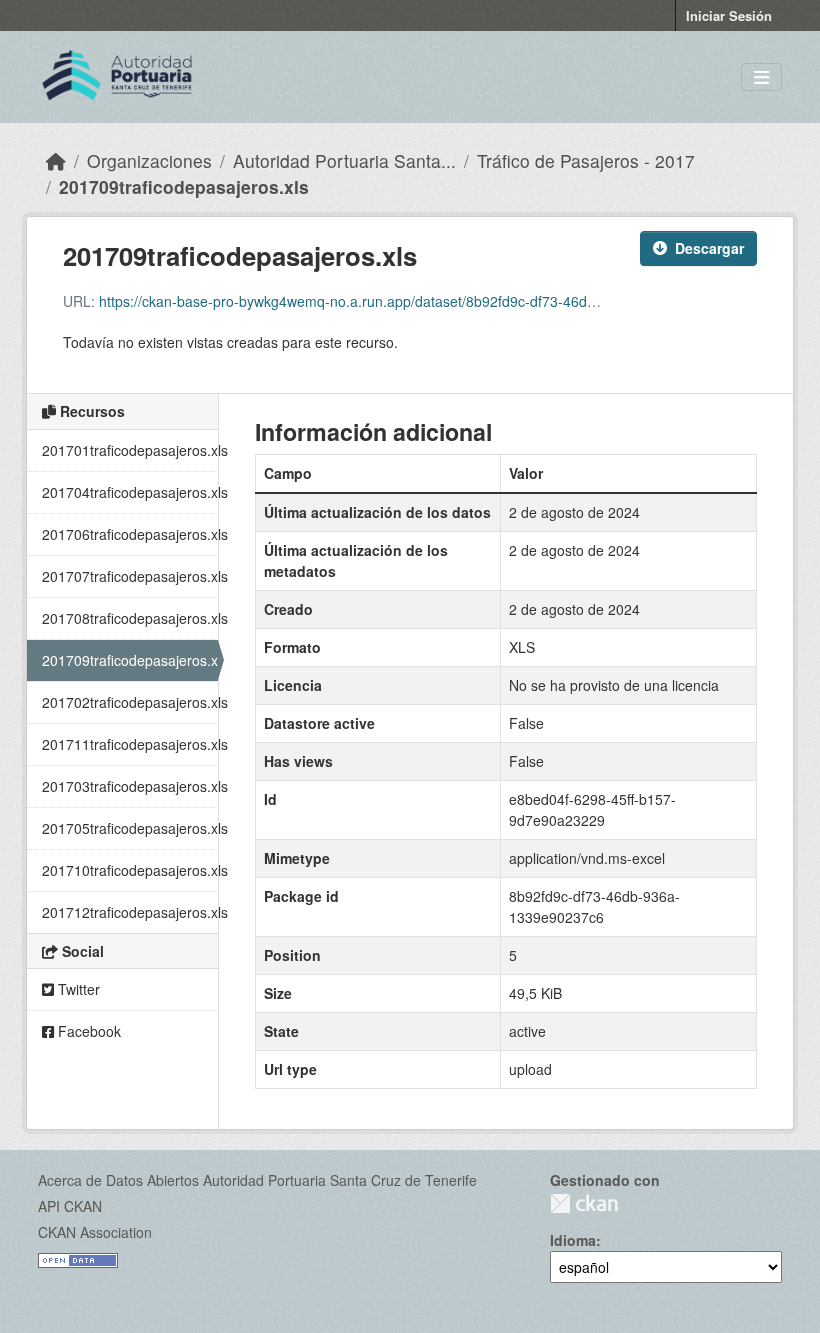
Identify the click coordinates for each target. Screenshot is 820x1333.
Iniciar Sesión (729, 15)
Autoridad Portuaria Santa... (344, 160)
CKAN (584, 1203)
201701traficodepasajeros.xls (130, 450)
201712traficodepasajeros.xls (130, 912)
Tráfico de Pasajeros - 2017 (586, 160)
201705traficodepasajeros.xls (130, 828)
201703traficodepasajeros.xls (130, 786)
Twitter (77, 989)
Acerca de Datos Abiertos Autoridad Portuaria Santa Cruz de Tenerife (257, 1180)
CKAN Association (95, 1232)
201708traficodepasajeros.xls (130, 618)
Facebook (87, 1031)
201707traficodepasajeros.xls (130, 576)
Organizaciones (149, 160)
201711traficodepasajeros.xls (130, 744)
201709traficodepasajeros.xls (184, 186)
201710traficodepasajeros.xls (130, 870)
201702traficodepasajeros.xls (130, 702)
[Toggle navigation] (761, 77)
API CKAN (70, 1206)
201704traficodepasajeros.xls (130, 492)
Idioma (573, 1240)
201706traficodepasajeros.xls (130, 534)
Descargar (709, 248)
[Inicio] (56, 160)
